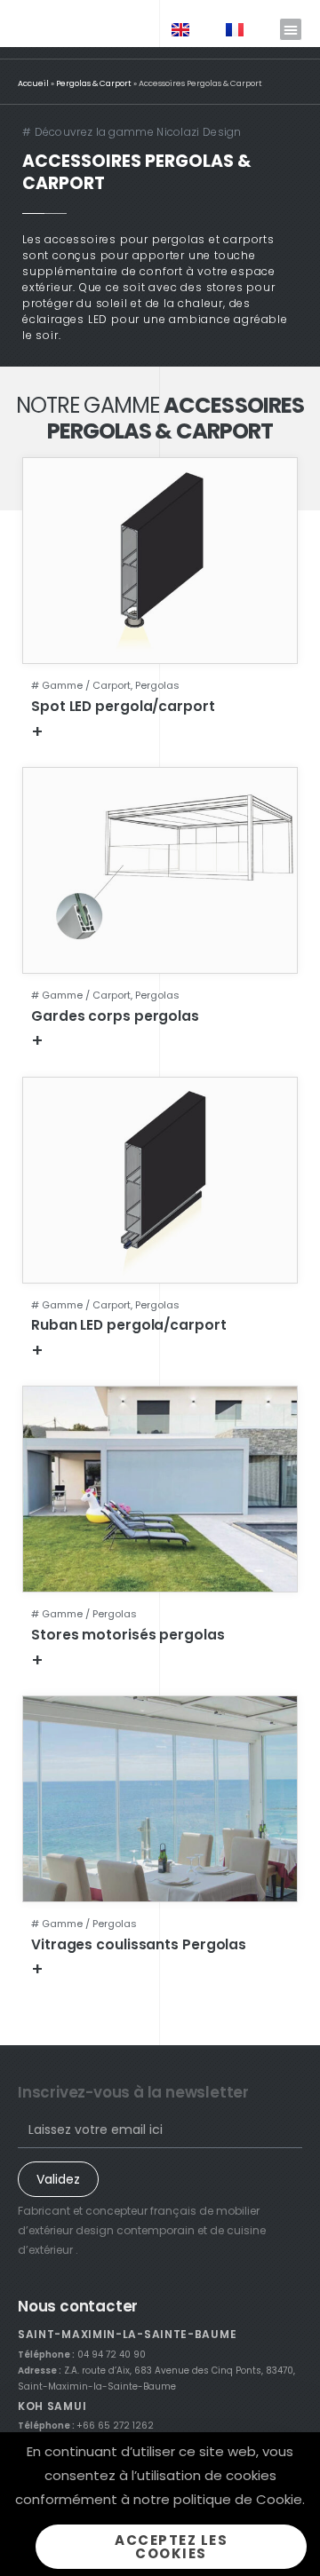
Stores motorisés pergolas (128, 1635)
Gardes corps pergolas (115, 1016)
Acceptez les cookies (171, 2547)
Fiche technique (101, 731)
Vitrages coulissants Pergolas (139, 1944)
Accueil (33, 83)
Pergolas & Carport (94, 83)
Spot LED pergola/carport (123, 706)
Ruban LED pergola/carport (129, 1325)
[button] (291, 29)
